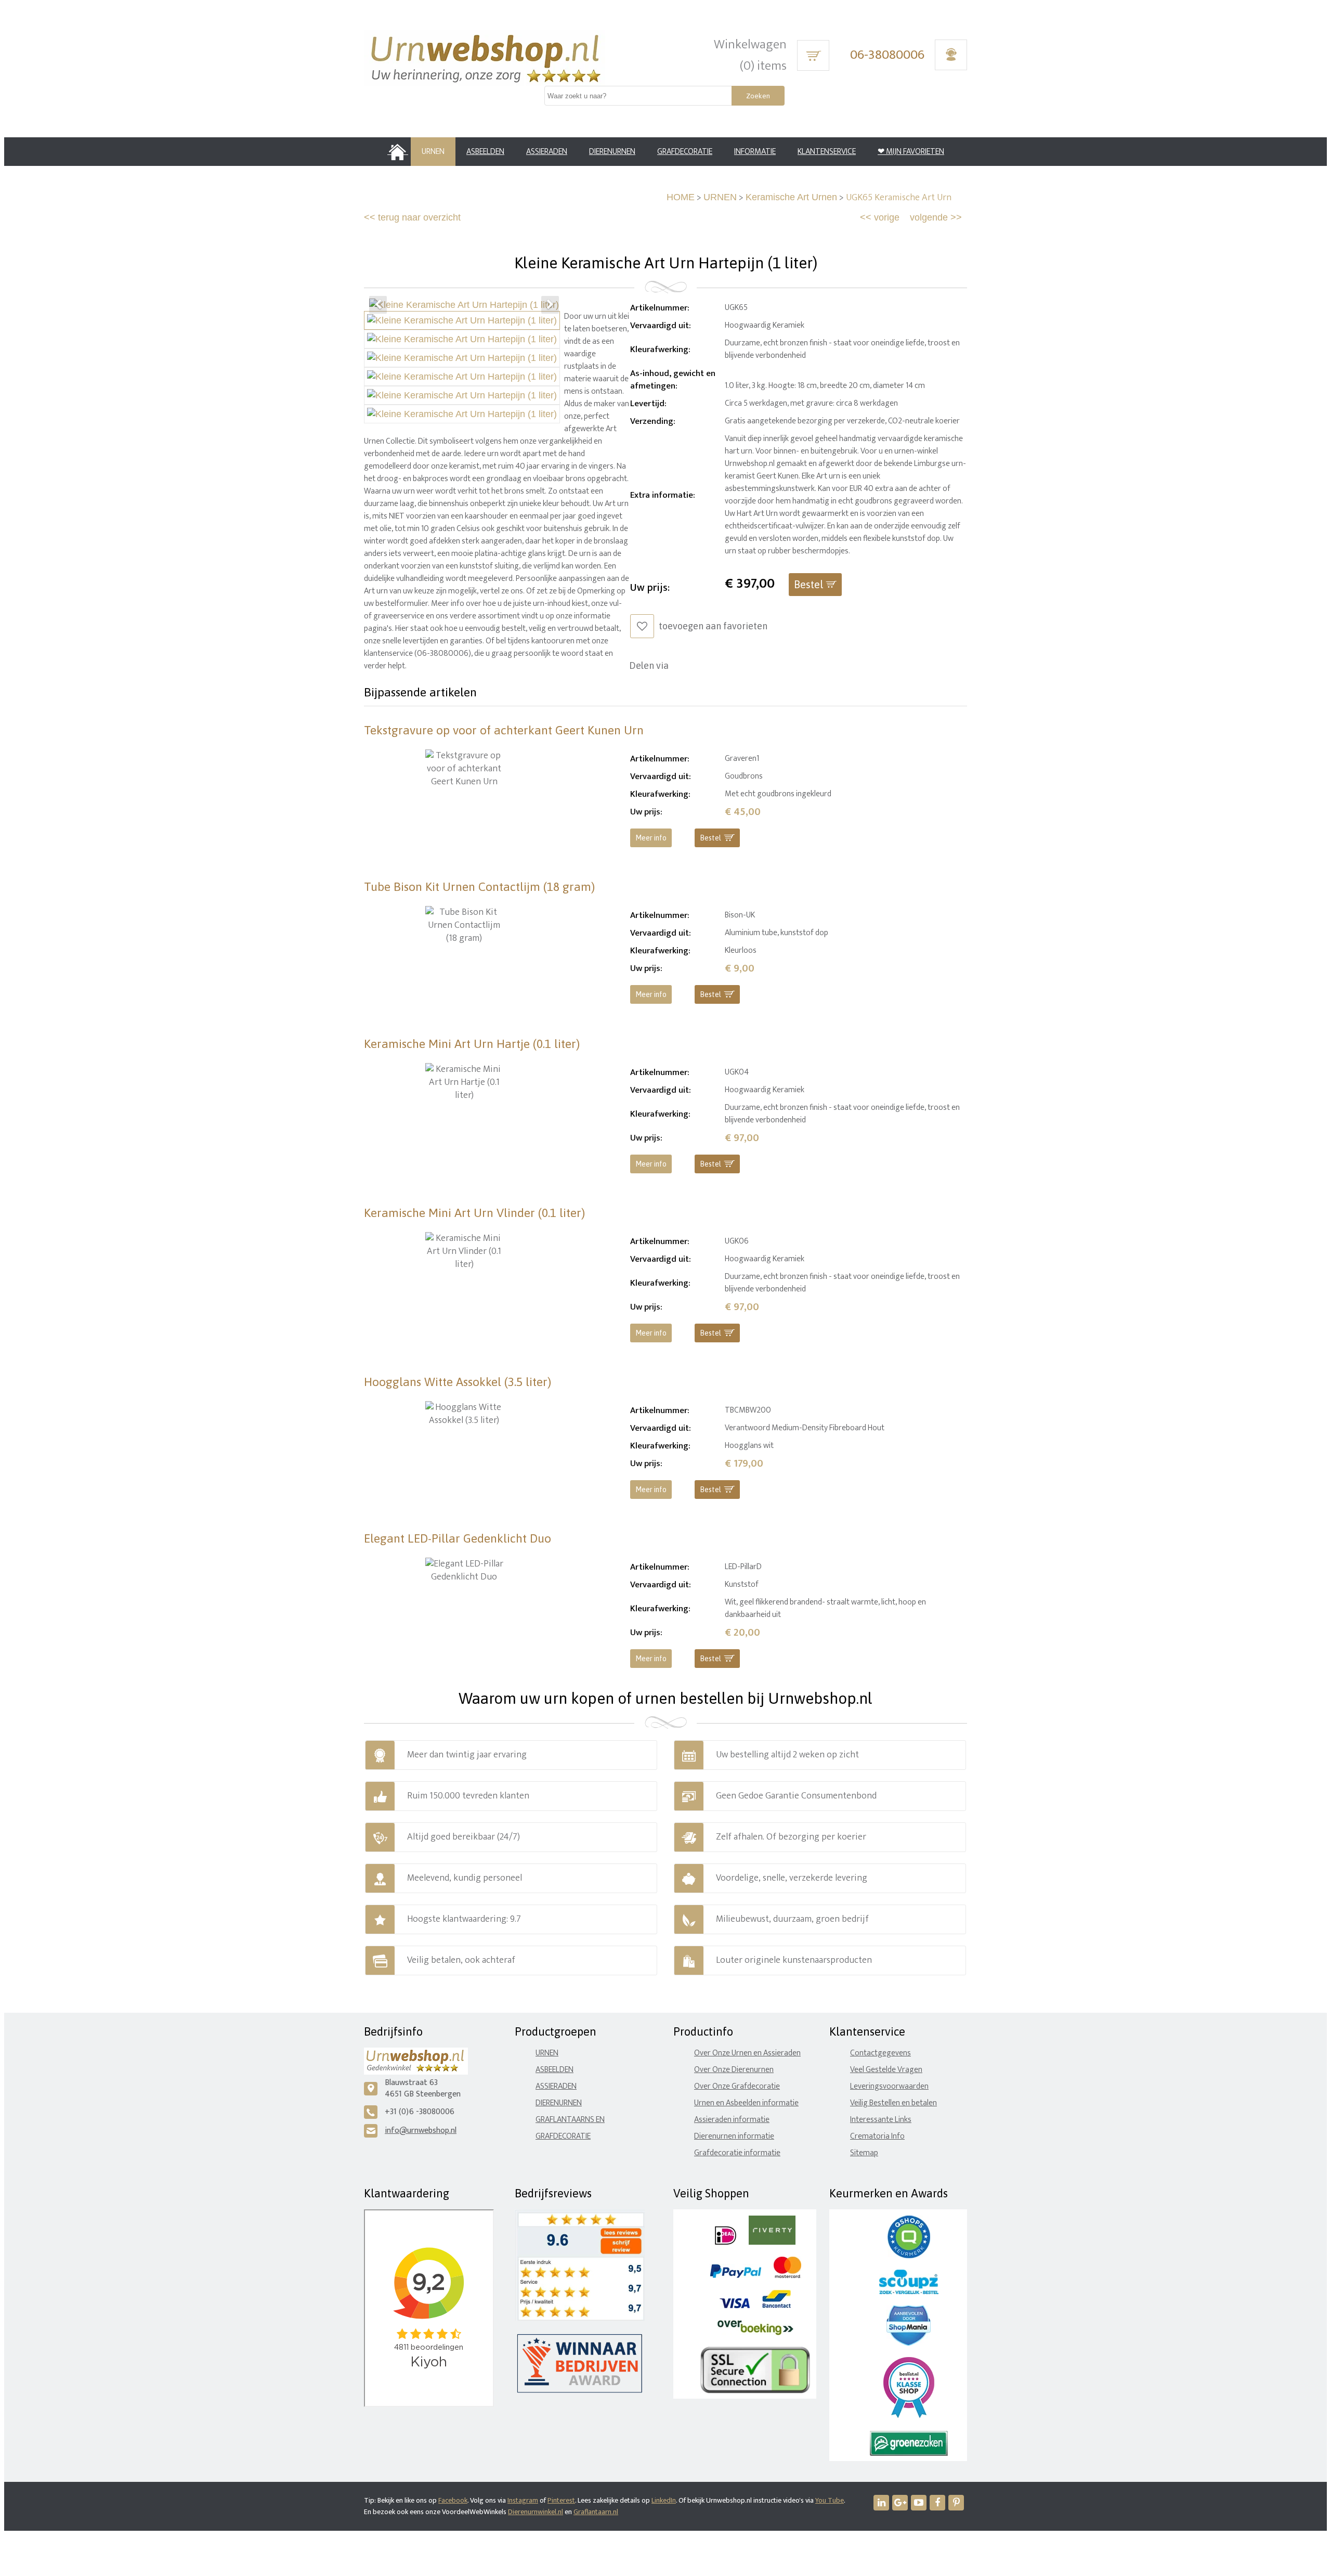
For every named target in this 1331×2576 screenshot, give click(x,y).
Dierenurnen (559, 2103)
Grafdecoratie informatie (737, 2153)
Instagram (523, 2500)
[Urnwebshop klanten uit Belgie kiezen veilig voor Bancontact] (777, 2306)
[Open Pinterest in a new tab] (956, 2503)
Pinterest (561, 2500)
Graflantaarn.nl (596, 2512)
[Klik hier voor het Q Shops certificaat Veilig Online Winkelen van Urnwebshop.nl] (909, 2256)
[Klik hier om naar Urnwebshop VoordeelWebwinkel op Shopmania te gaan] (909, 2343)
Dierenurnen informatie (734, 2136)
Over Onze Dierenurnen (734, 2070)
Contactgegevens (880, 2053)
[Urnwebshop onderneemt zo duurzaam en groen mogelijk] (909, 2454)
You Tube (830, 2500)
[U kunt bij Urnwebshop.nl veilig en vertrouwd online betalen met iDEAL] (726, 2242)
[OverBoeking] (755, 2333)
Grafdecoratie (563, 2136)
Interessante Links (881, 2120)
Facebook (453, 2500)
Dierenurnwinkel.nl (536, 2512)
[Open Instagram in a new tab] (900, 2503)
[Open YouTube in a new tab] (919, 2503)
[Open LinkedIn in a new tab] (881, 2503)
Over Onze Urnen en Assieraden (747, 2053)
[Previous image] (378, 305)
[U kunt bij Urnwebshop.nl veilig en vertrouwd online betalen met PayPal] (735, 2276)
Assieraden (556, 2086)
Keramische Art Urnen (791, 197)
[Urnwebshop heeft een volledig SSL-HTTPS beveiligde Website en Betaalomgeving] (755, 2391)
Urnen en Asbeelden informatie (746, 2103)
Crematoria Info (877, 2136)
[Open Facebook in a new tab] (937, 2503)
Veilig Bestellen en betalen (893, 2103)
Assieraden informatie (732, 2120)
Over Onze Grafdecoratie (737, 2086)
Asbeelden (554, 2070)
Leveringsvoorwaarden (889, 2086)
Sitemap (864, 2153)
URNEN (720, 197)
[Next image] (550, 305)
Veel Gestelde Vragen (886, 2070)
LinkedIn (664, 2500)
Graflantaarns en (570, 2120)
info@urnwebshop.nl (421, 2131)
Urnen (547, 2053)
